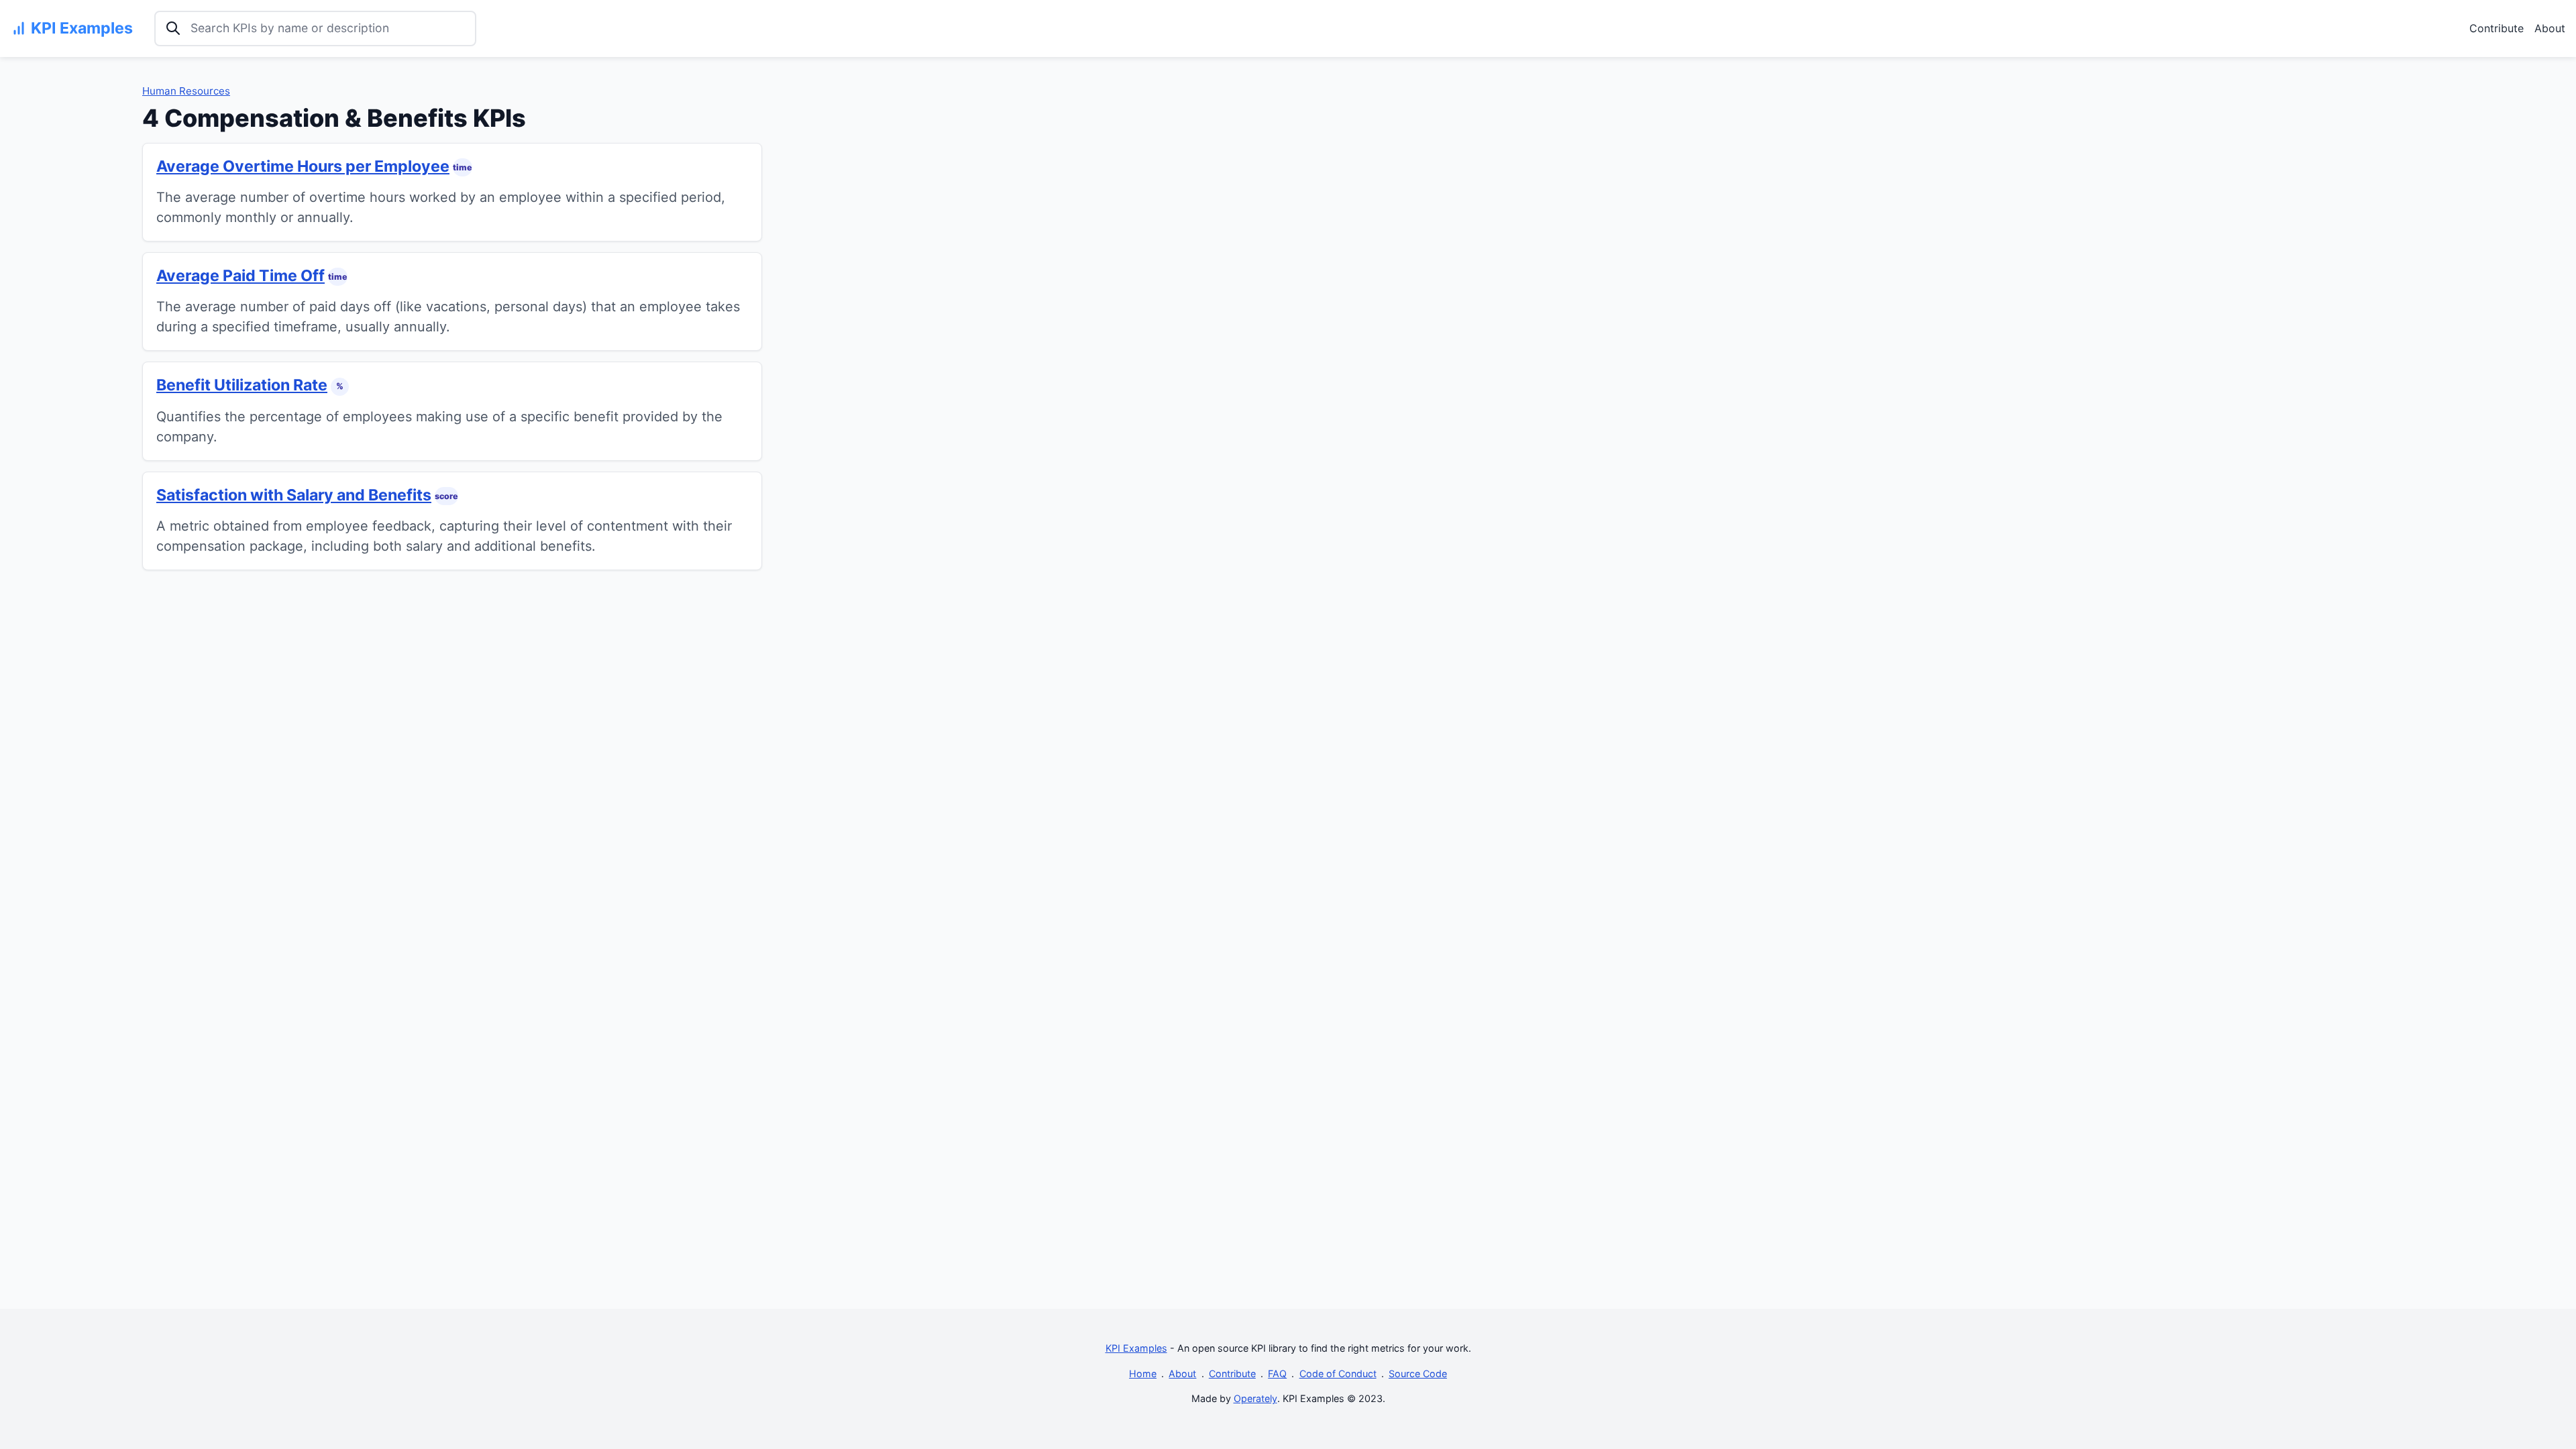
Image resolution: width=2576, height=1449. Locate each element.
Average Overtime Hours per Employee (303, 166)
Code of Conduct (1338, 1374)
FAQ (1277, 1374)
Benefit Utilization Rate (242, 385)
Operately (1255, 1398)
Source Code (1418, 1374)
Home (1143, 1374)
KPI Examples (1136, 1348)
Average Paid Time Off (240, 276)
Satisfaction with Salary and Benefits (294, 495)
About (2550, 28)
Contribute (2497, 28)
